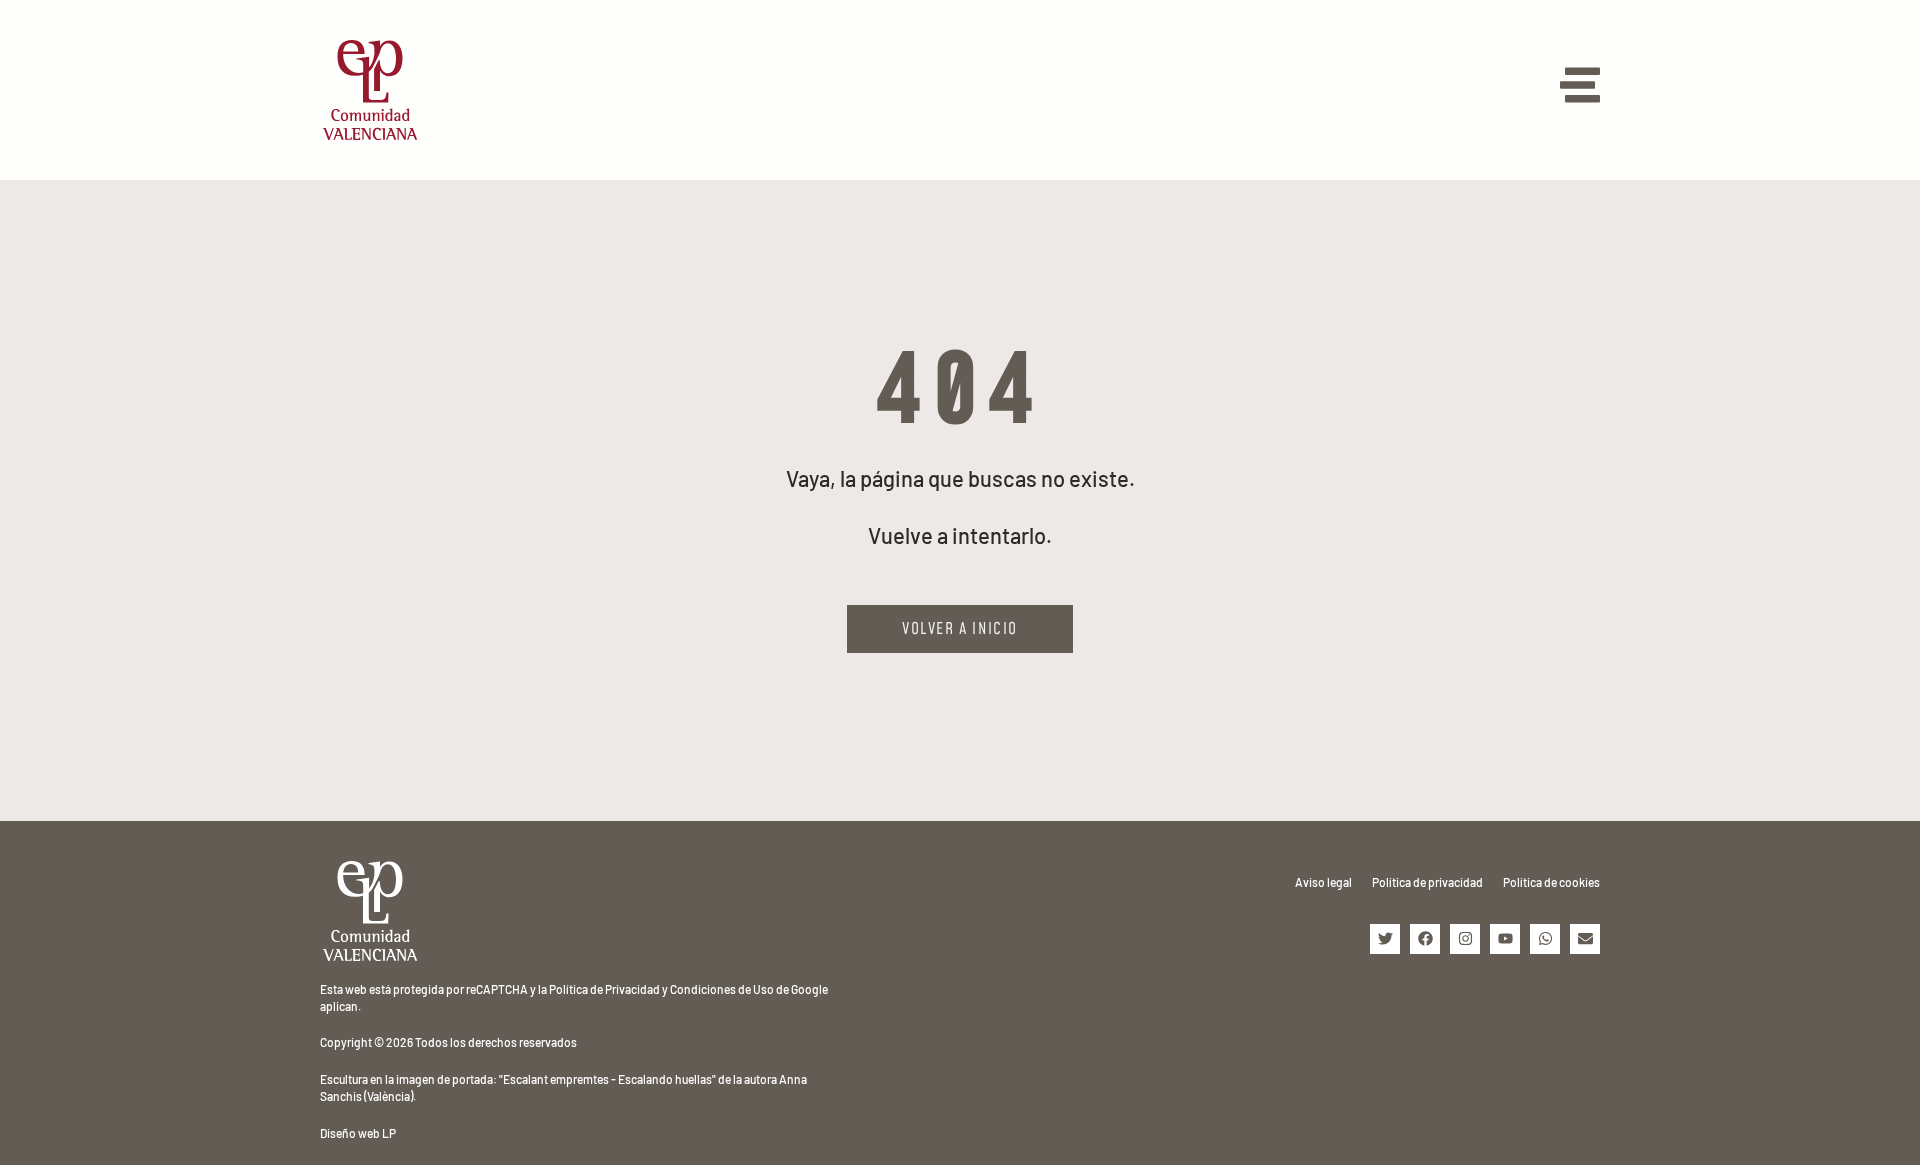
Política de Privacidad (604, 989)
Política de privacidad (1427, 882)
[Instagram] (1465, 939)
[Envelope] (1585, 939)
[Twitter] (1385, 939)
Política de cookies (1551, 882)
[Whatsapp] (1545, 939)
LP (389, 1133)
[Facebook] (1425, 939)
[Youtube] (1505, 939)
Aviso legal (1323, 882)
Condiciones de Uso (722, 989)
